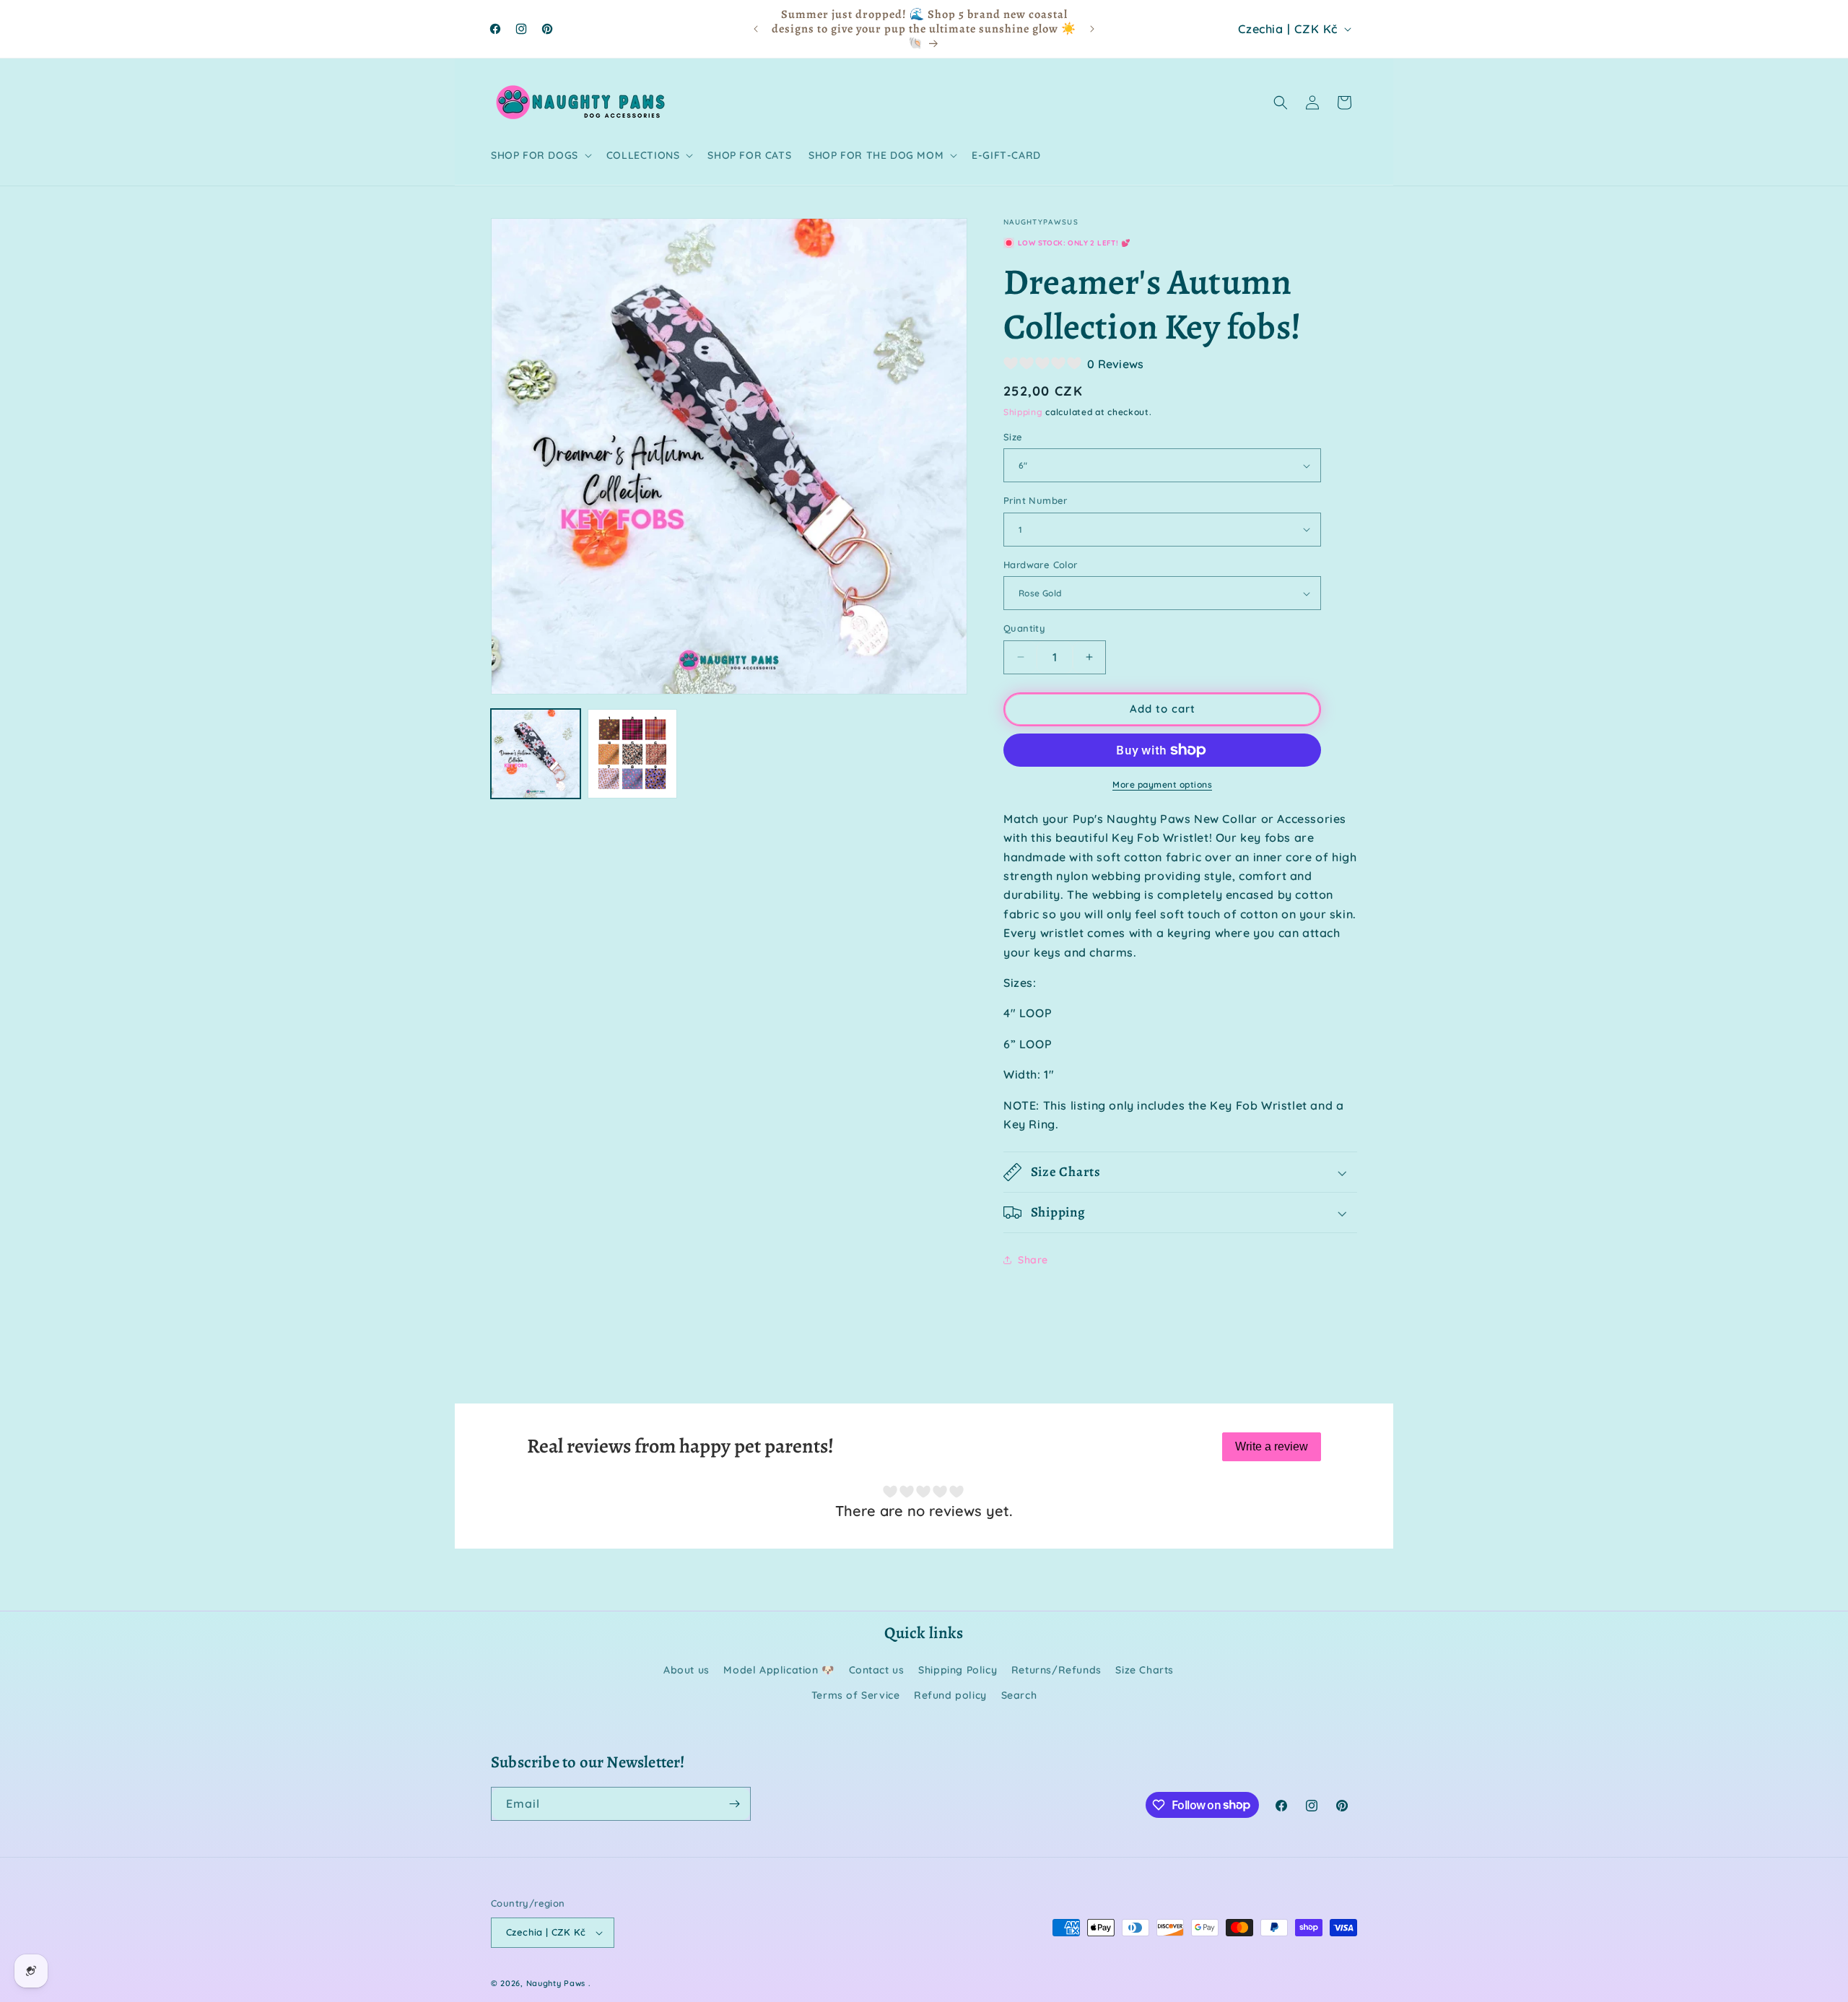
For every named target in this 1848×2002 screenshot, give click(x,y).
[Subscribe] (734, 1804)
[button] (540, 155)
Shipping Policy (958, 1670)
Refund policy (950, 1695)
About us (687, 1670)
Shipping (1023, 412)
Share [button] (1033, 1260)
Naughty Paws (556, 1983)
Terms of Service (856, 1695)
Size (1013, 437)
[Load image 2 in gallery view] (632, 754)
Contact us (877, 1670)
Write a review (1272, 1446)
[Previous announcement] (756, 29)
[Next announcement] (1092, 29)
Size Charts (1145, 1670)
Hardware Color (1041, 565)
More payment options (1162, 784)
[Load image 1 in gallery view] (536, 754)
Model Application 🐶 (779, 1670)
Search (1019, 1695)
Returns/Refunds (1056, 1670)
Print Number (1036, 500)
